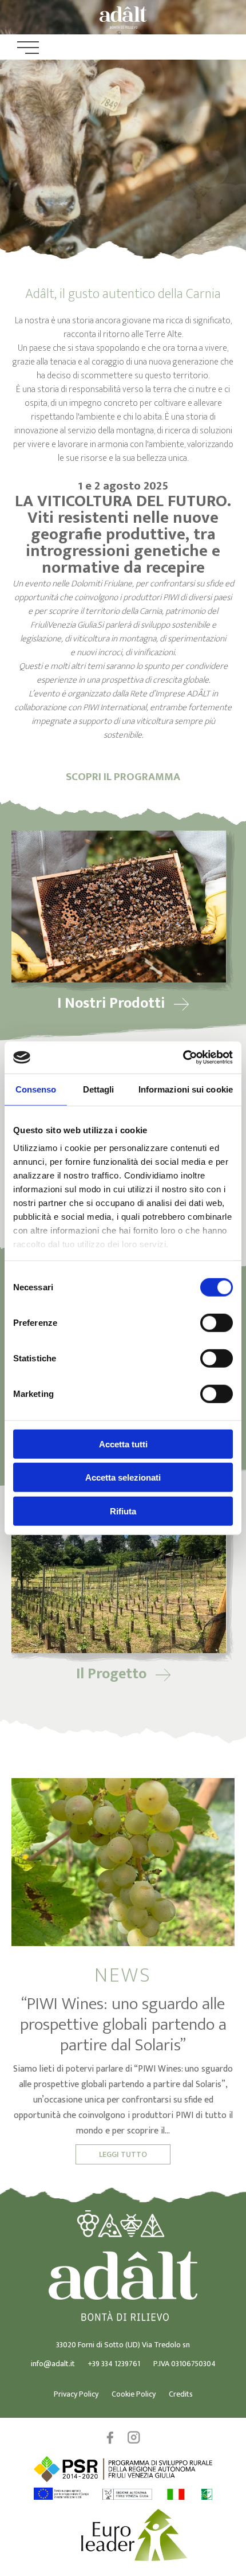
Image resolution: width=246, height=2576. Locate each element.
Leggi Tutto (123, 2154)
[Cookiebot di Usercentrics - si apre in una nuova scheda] (183, 1058)
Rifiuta (123, 1511)
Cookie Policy (134, 2394)
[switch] (217, 1322)
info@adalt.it (53, 2364)
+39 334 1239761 (114, 2364)
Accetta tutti (123, 1444)
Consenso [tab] (36, 1089)
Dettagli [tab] (99, 1089)
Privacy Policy (76, 2394)
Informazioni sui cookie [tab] (186, 1089)
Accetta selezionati (123, 1477)
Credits (181, 2394)
